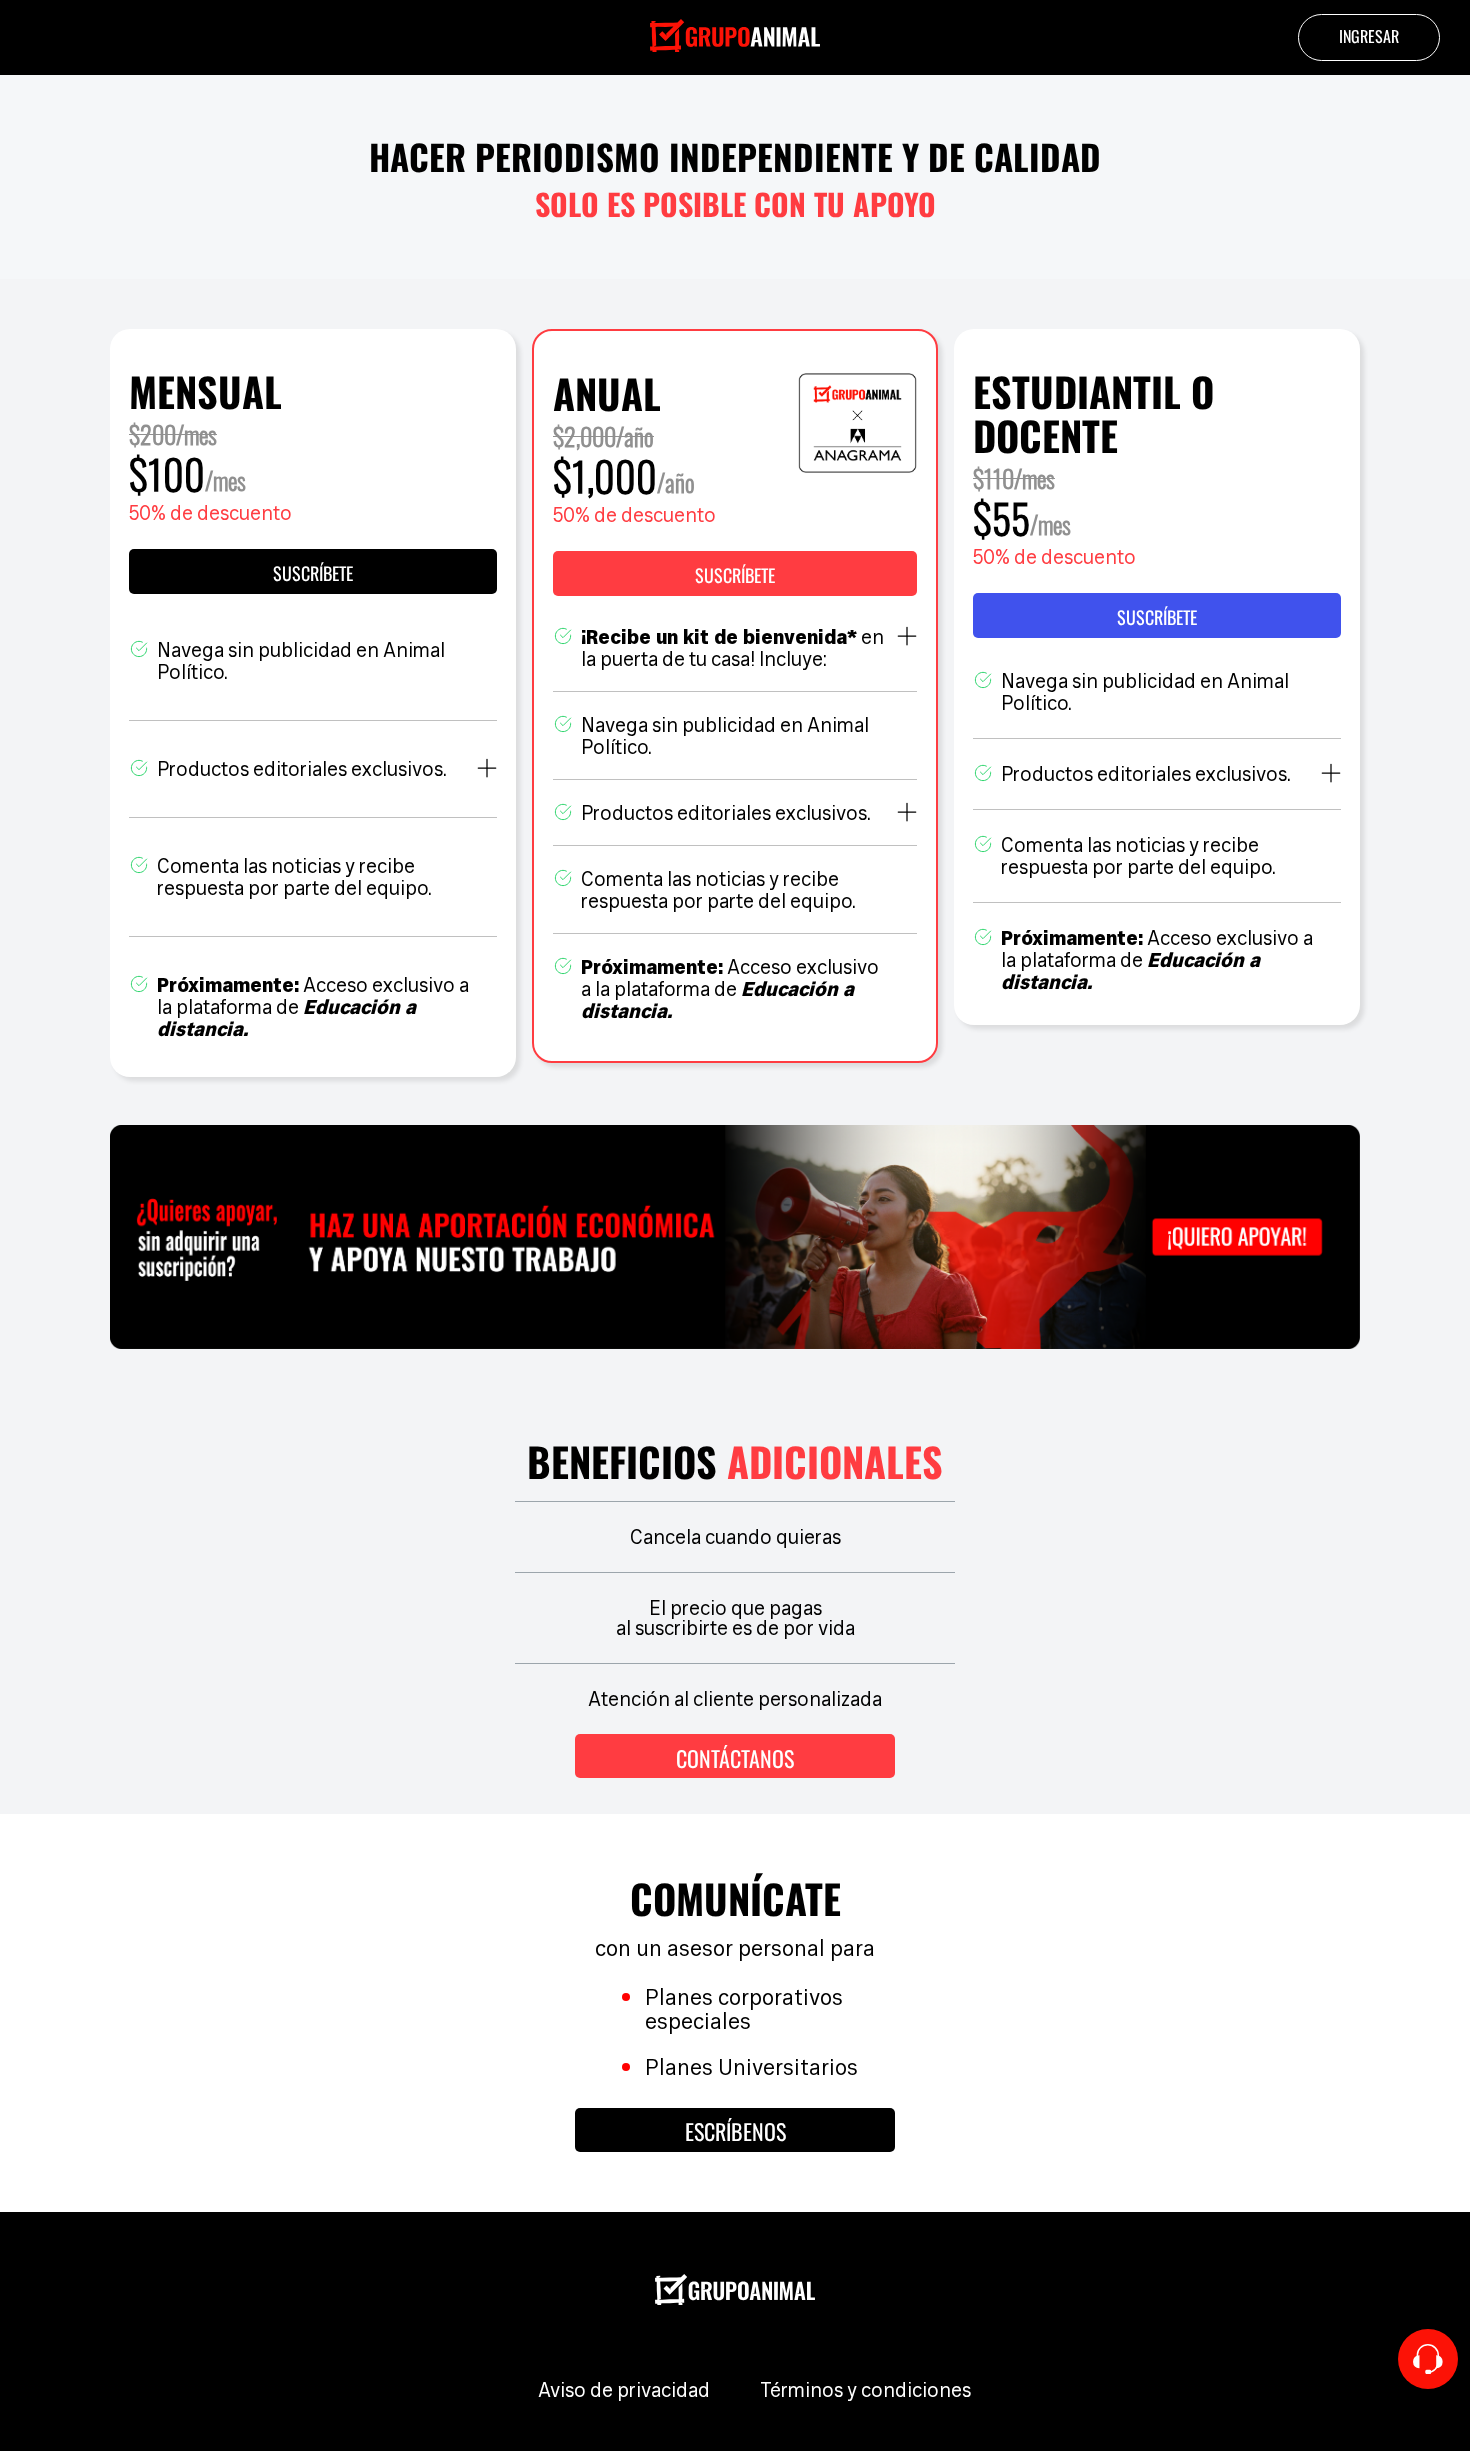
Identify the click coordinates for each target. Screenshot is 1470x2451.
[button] (735, 573)
